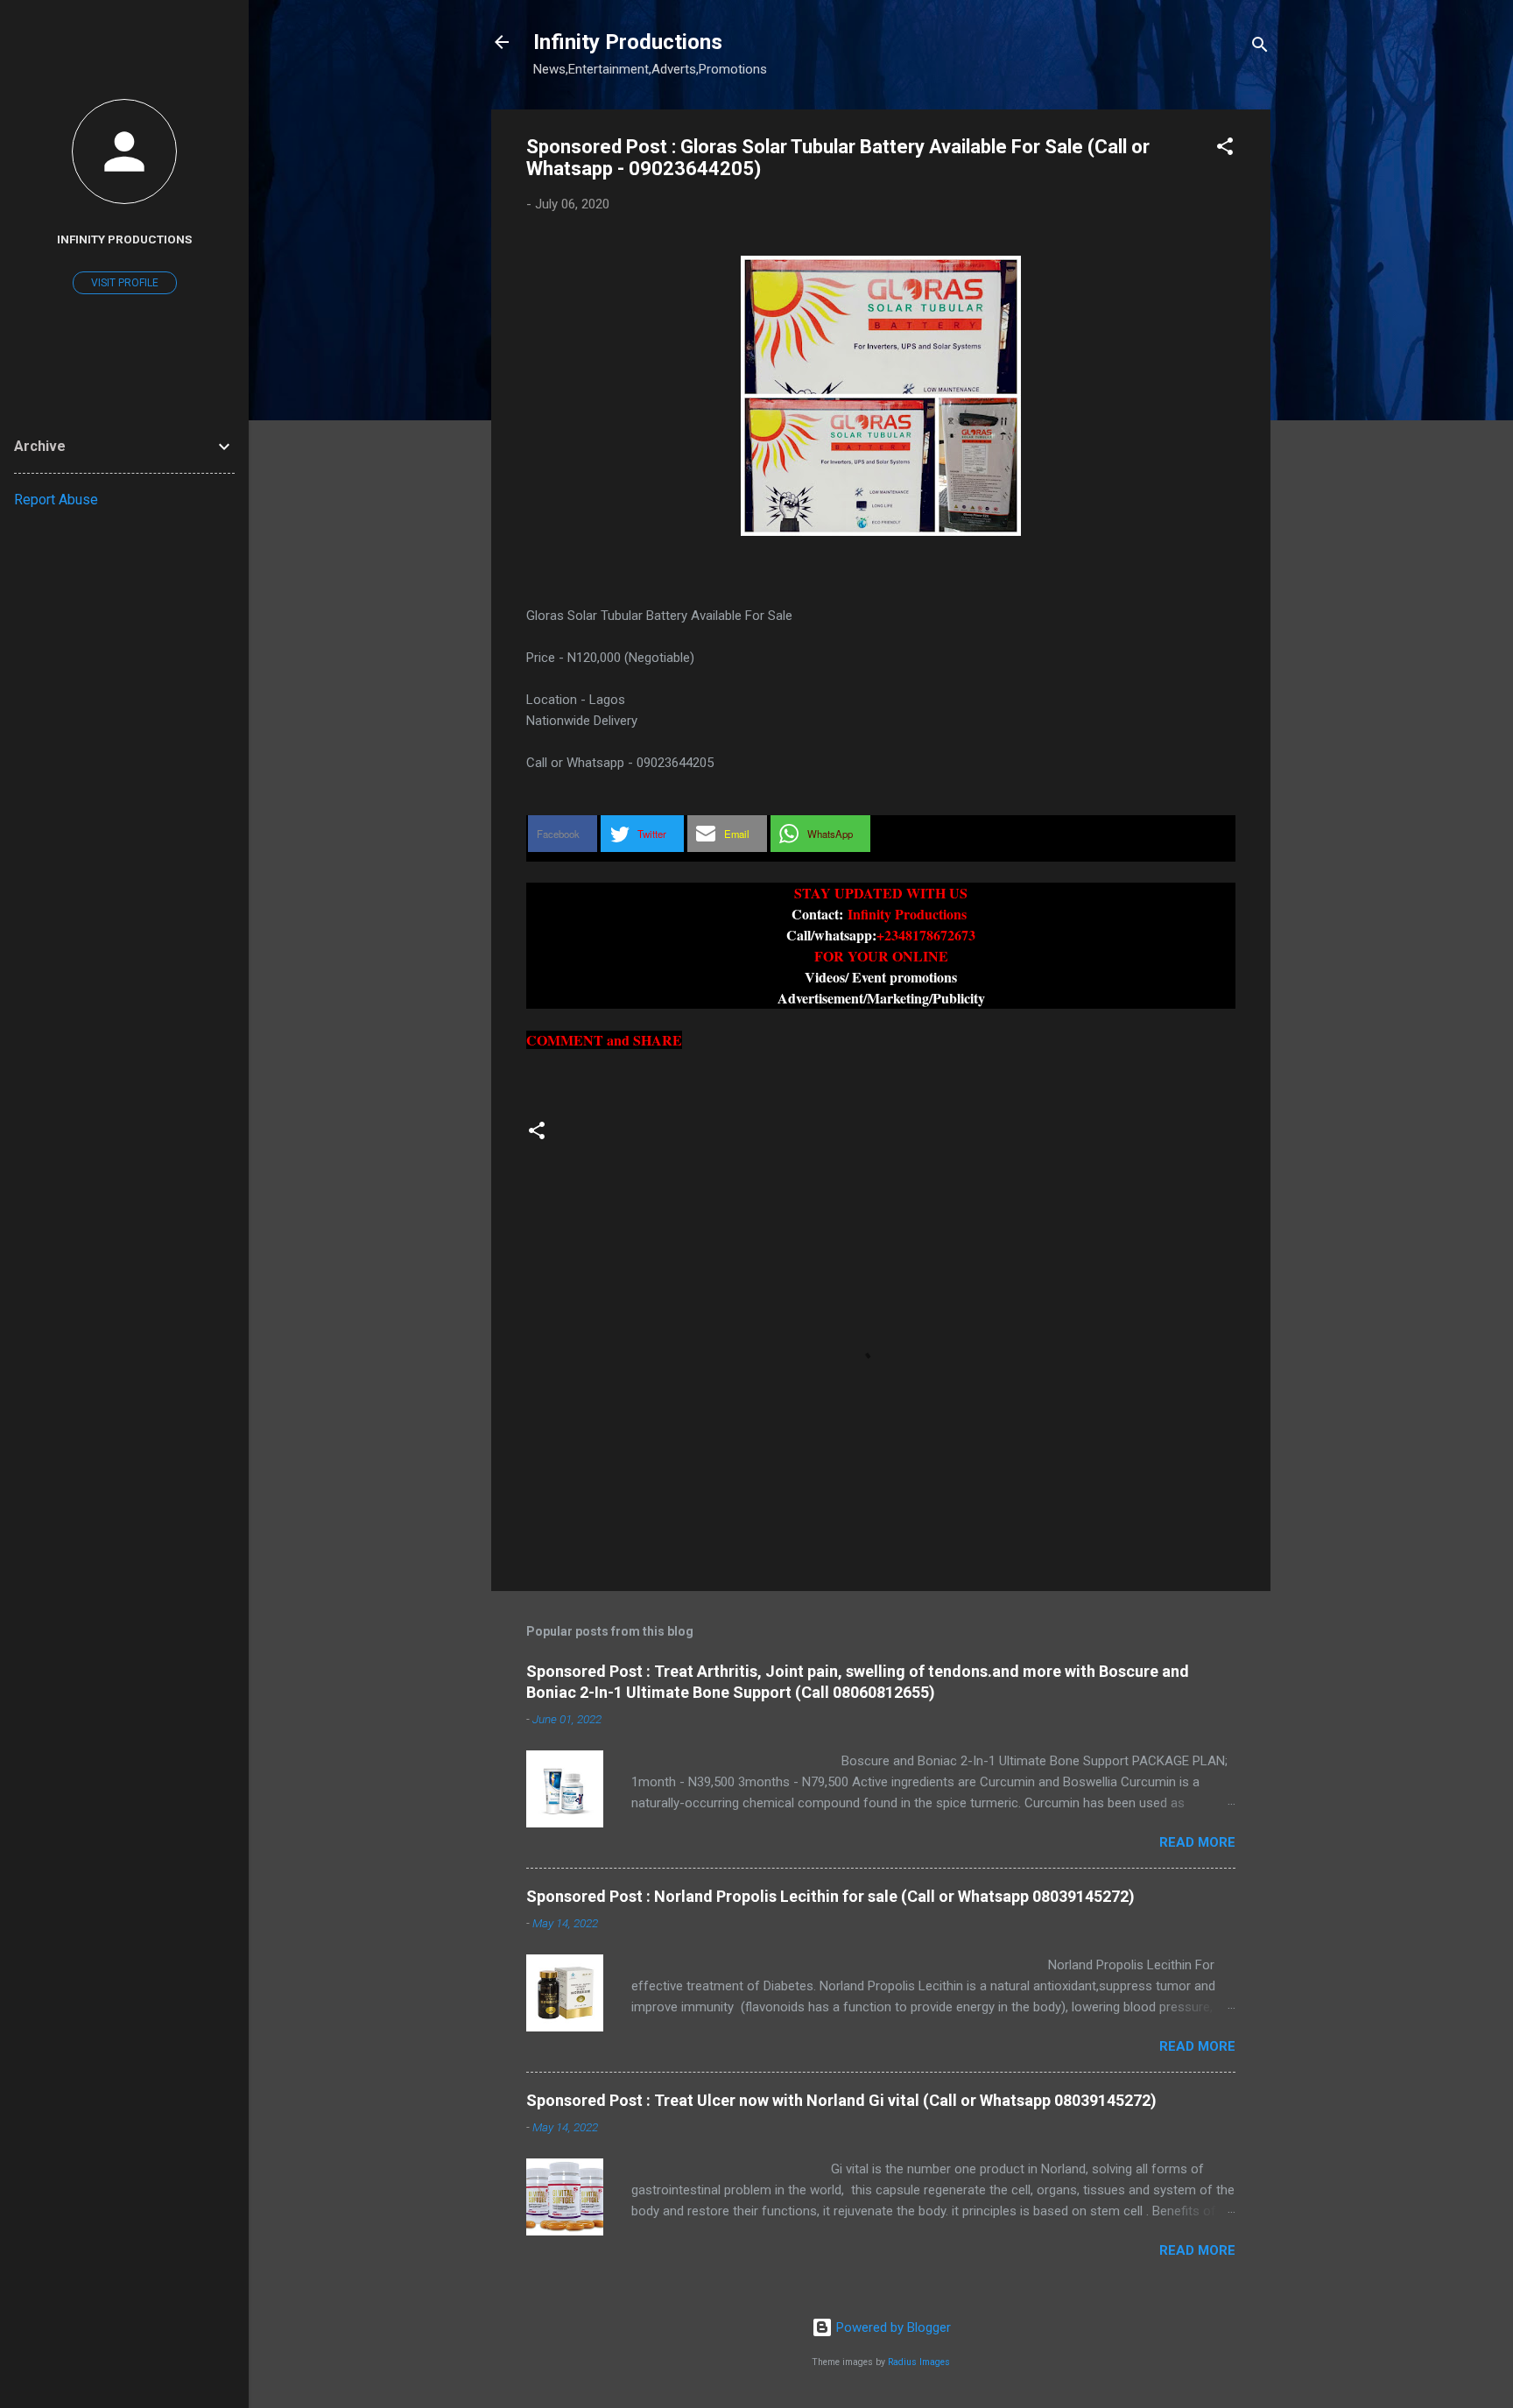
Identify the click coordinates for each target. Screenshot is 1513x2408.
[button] (1225, 149)
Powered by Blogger (892, 2327)
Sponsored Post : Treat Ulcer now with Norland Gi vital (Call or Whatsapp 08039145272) (841, 2100)
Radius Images (919, 2362)
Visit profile (125, 283)
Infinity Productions (628, 42)
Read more (1197, 1842)
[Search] (1260, 48)
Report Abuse (56, 500)
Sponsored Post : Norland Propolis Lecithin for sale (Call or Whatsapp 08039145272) (830, 1896)
